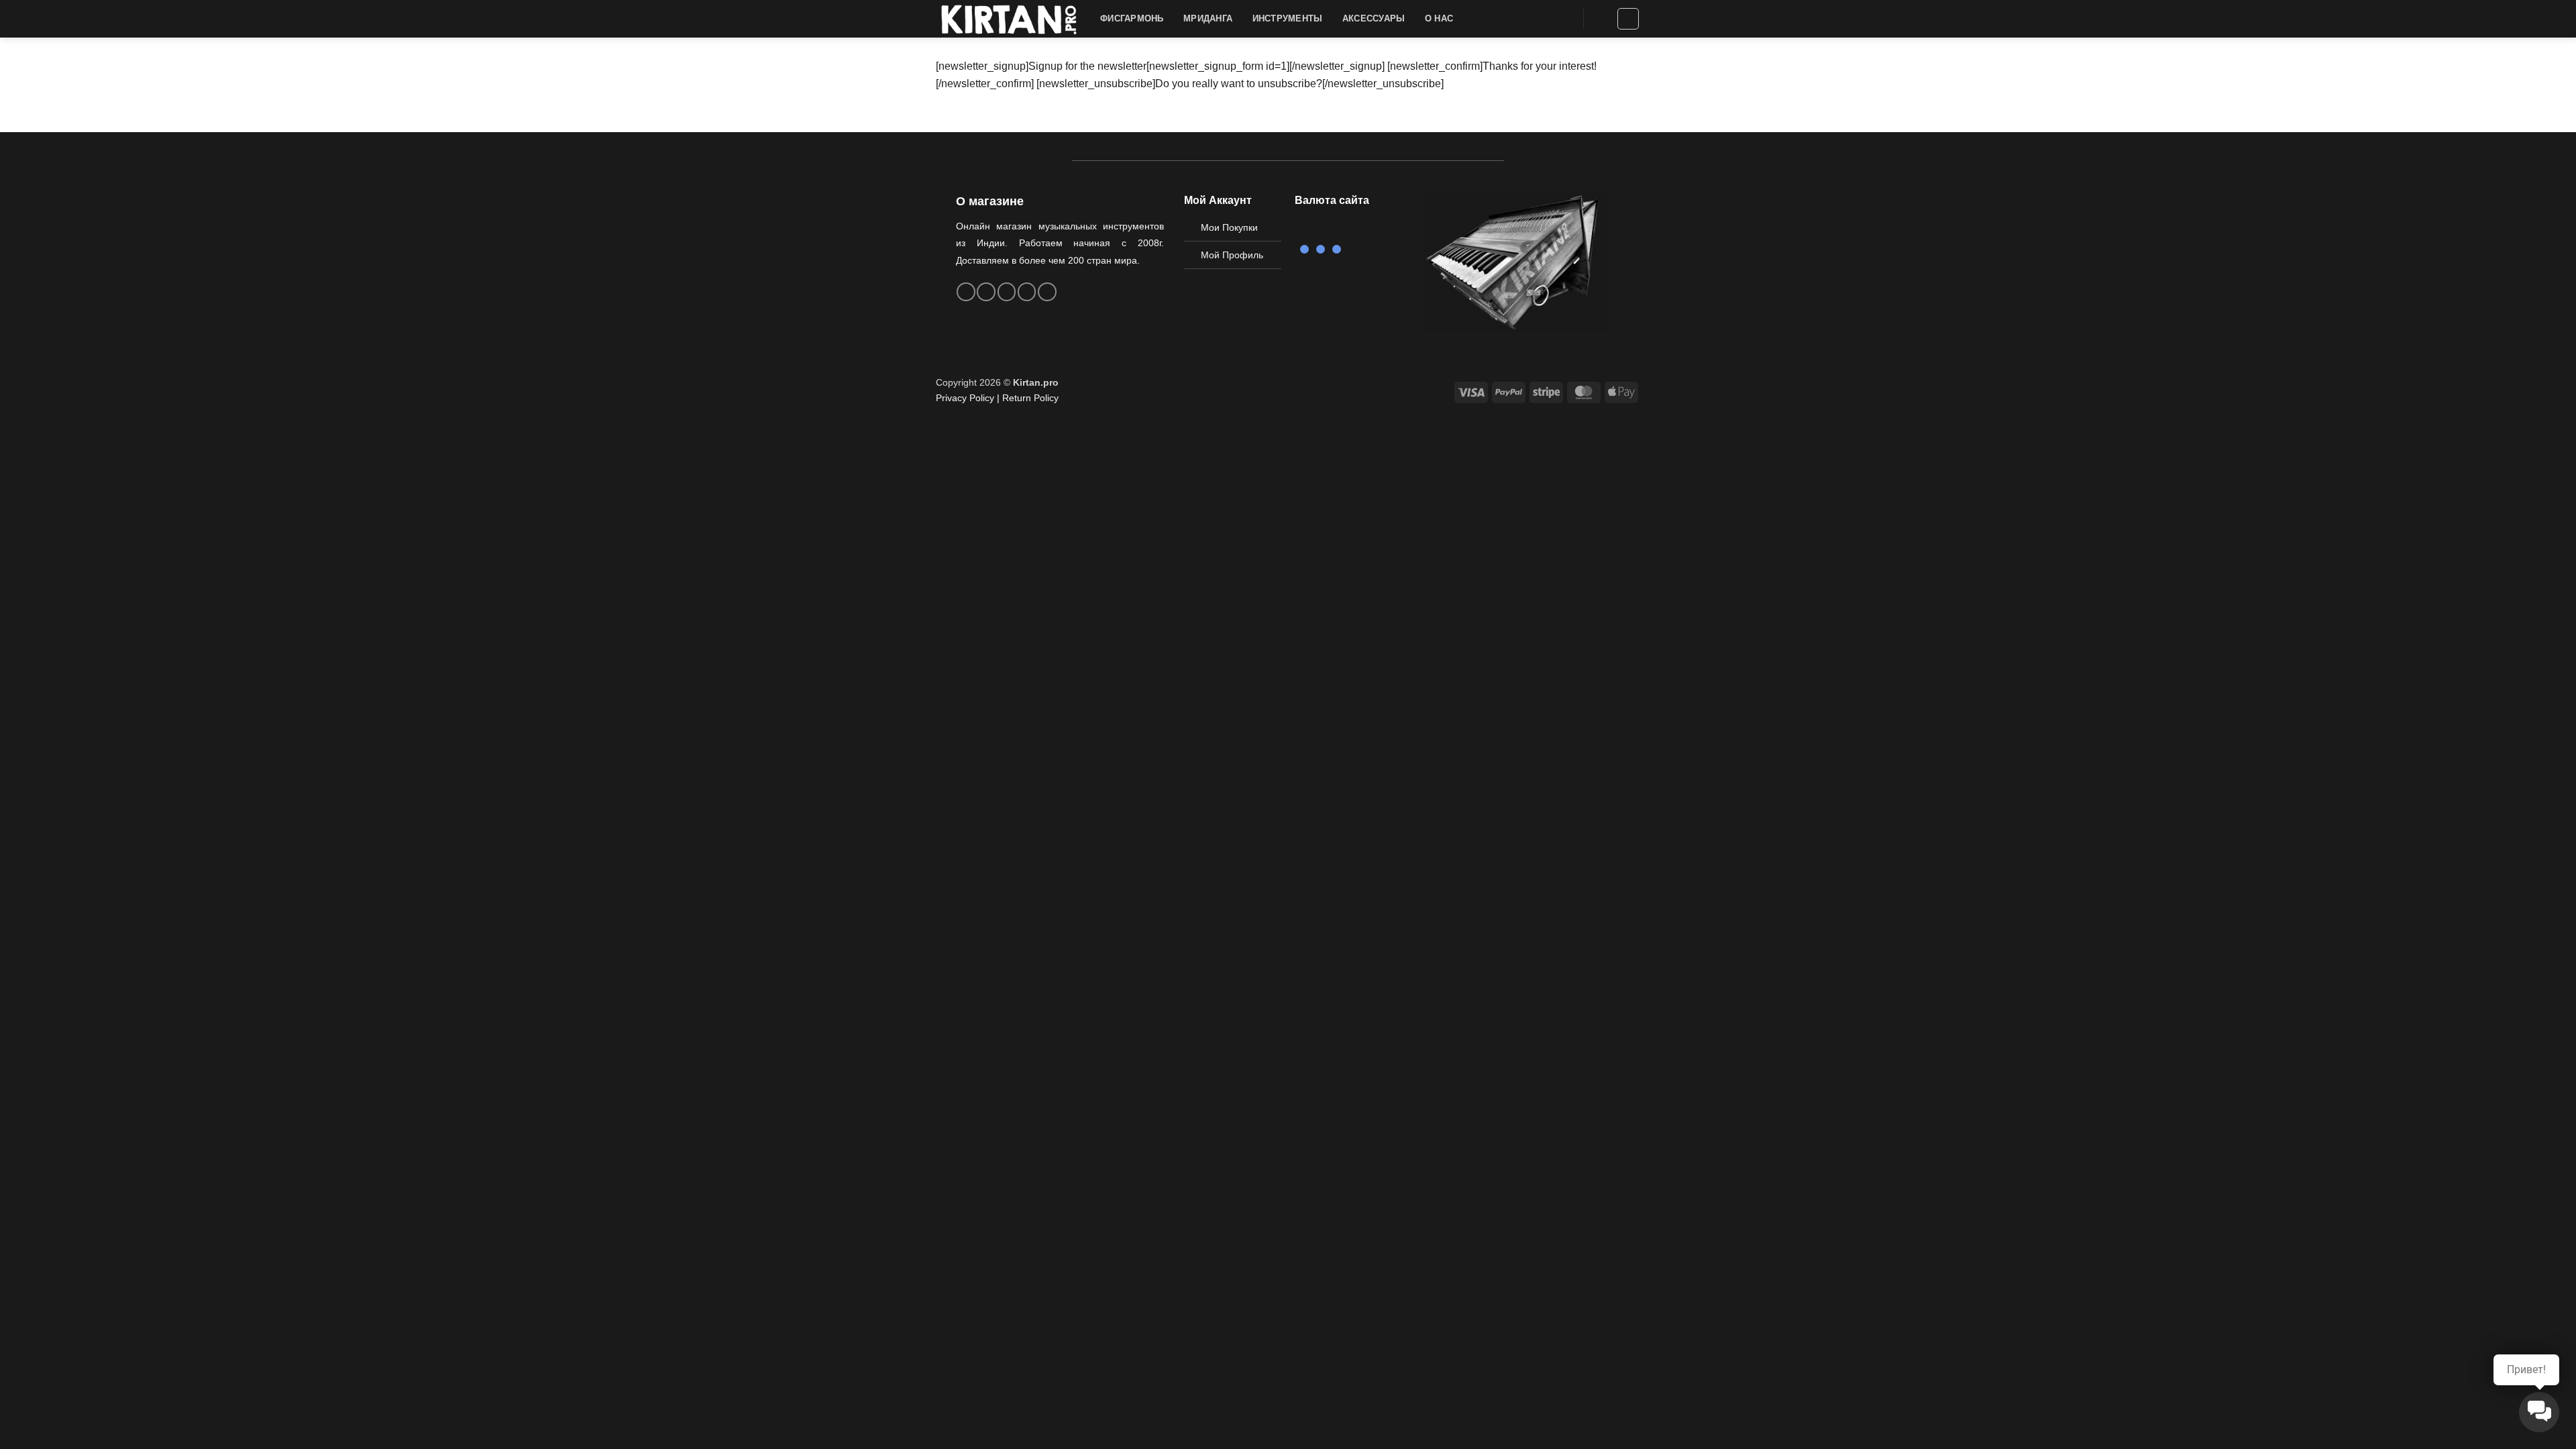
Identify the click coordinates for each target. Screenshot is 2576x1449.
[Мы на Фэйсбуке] (966, 292)
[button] (1601, 19)
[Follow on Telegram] (1047, 292)
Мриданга (1208, 18)
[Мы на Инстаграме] (986, 292)
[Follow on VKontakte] (1027, 292)
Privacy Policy (965, 398)
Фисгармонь (1132, 18)
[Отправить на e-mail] (1007, 292)
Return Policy (1030, 398)
